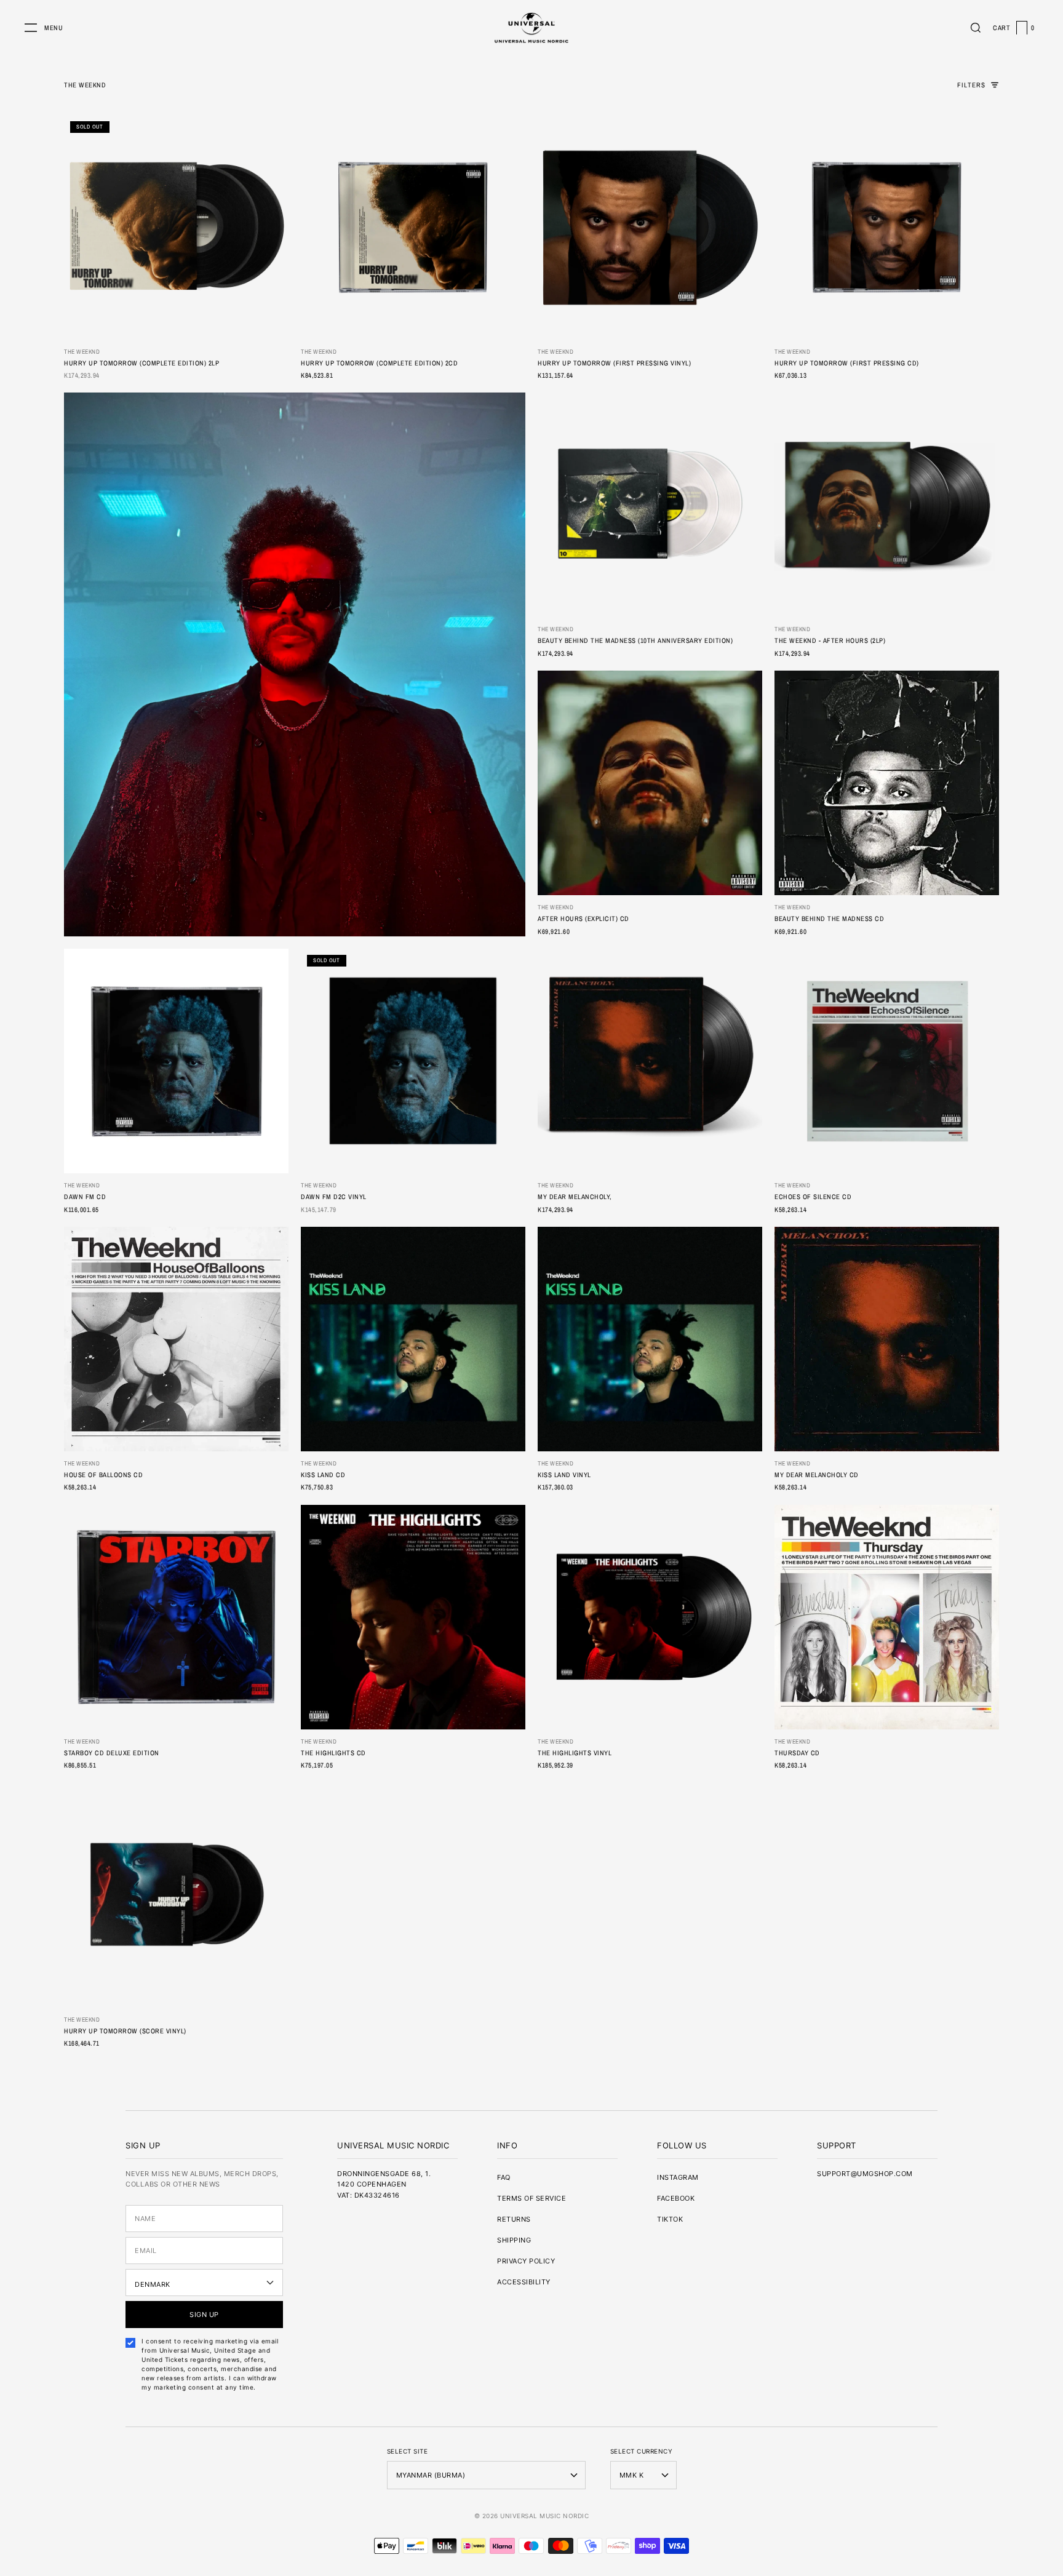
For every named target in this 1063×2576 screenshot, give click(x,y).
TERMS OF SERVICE (531, 2198)
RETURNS (514, 2219)
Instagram (678, 2177)
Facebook (676, 2198)
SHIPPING (514, 2240)
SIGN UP (204, 2315)
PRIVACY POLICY (526, 2261)
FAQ (504, 2177)
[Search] (976, 28)
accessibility (524, 2282)
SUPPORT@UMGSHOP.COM (865, 2174)
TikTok (670, 2219)
